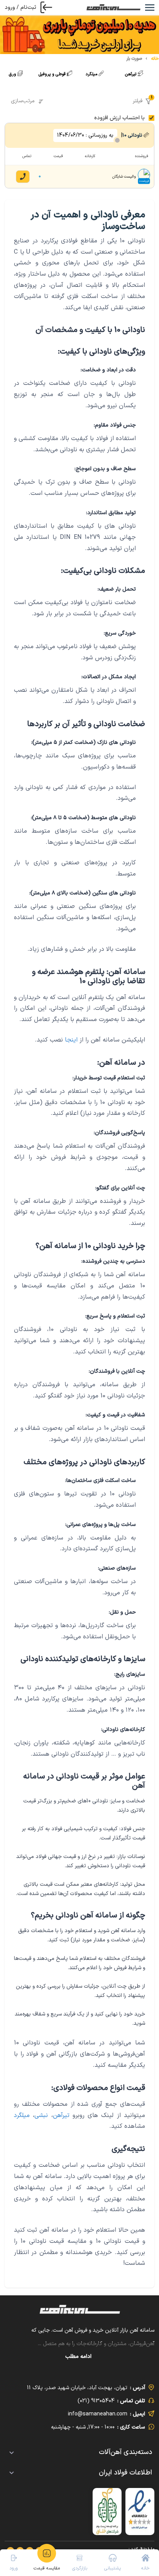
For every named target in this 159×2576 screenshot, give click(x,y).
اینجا (71, 1040)
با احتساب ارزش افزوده (119, 118)
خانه (155, 59)
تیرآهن (61, 2115)
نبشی (41, 2115)
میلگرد (22, 2115)
